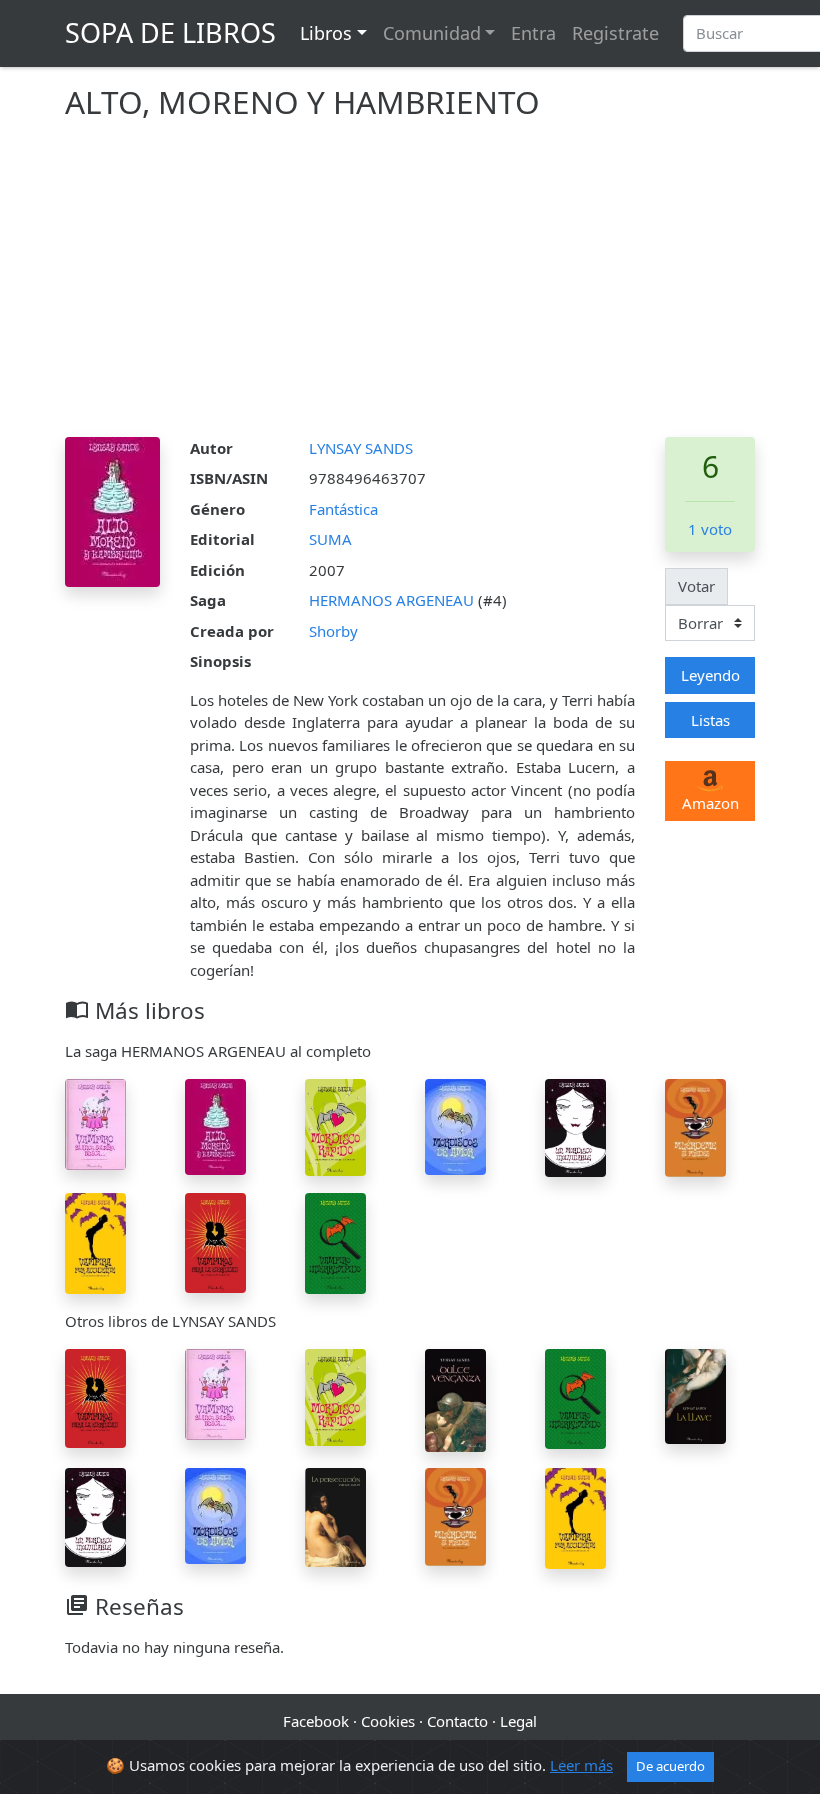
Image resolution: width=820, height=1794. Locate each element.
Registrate (615, 33)
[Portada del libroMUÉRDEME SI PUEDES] (695, 1126)
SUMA (330, 539)
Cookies (388, 1721)
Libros (326, 33)
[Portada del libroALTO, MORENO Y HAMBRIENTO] (215, 1125)
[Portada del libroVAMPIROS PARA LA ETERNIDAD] (215, 1241)
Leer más (581, 1765)
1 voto (710, 529)
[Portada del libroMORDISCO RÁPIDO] (335, 1125)
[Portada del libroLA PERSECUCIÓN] (335, 1516)
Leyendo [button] (710, 675)
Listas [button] (710, 720)
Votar (696, 586)
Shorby (333, 631)
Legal (518, 1721)
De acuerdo (670, 1766)
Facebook (316, 1721)
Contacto (457, 1721)
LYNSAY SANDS (361, 448)
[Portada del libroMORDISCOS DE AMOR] (455, 1125)
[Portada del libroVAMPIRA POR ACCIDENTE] (95, 1242)
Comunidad (432, 33)
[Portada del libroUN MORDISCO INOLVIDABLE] (575, 1126)
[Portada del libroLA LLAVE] (695, 1394)
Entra (533, 33)
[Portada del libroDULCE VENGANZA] (455, 1398)
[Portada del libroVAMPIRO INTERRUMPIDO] (335, 1242)
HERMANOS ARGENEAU (393, 600)
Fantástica (343, 509)
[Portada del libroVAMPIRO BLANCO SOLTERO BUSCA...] (95, 1122)
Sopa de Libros (170, 32)
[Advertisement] (410, 287)
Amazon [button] (710, 803)
